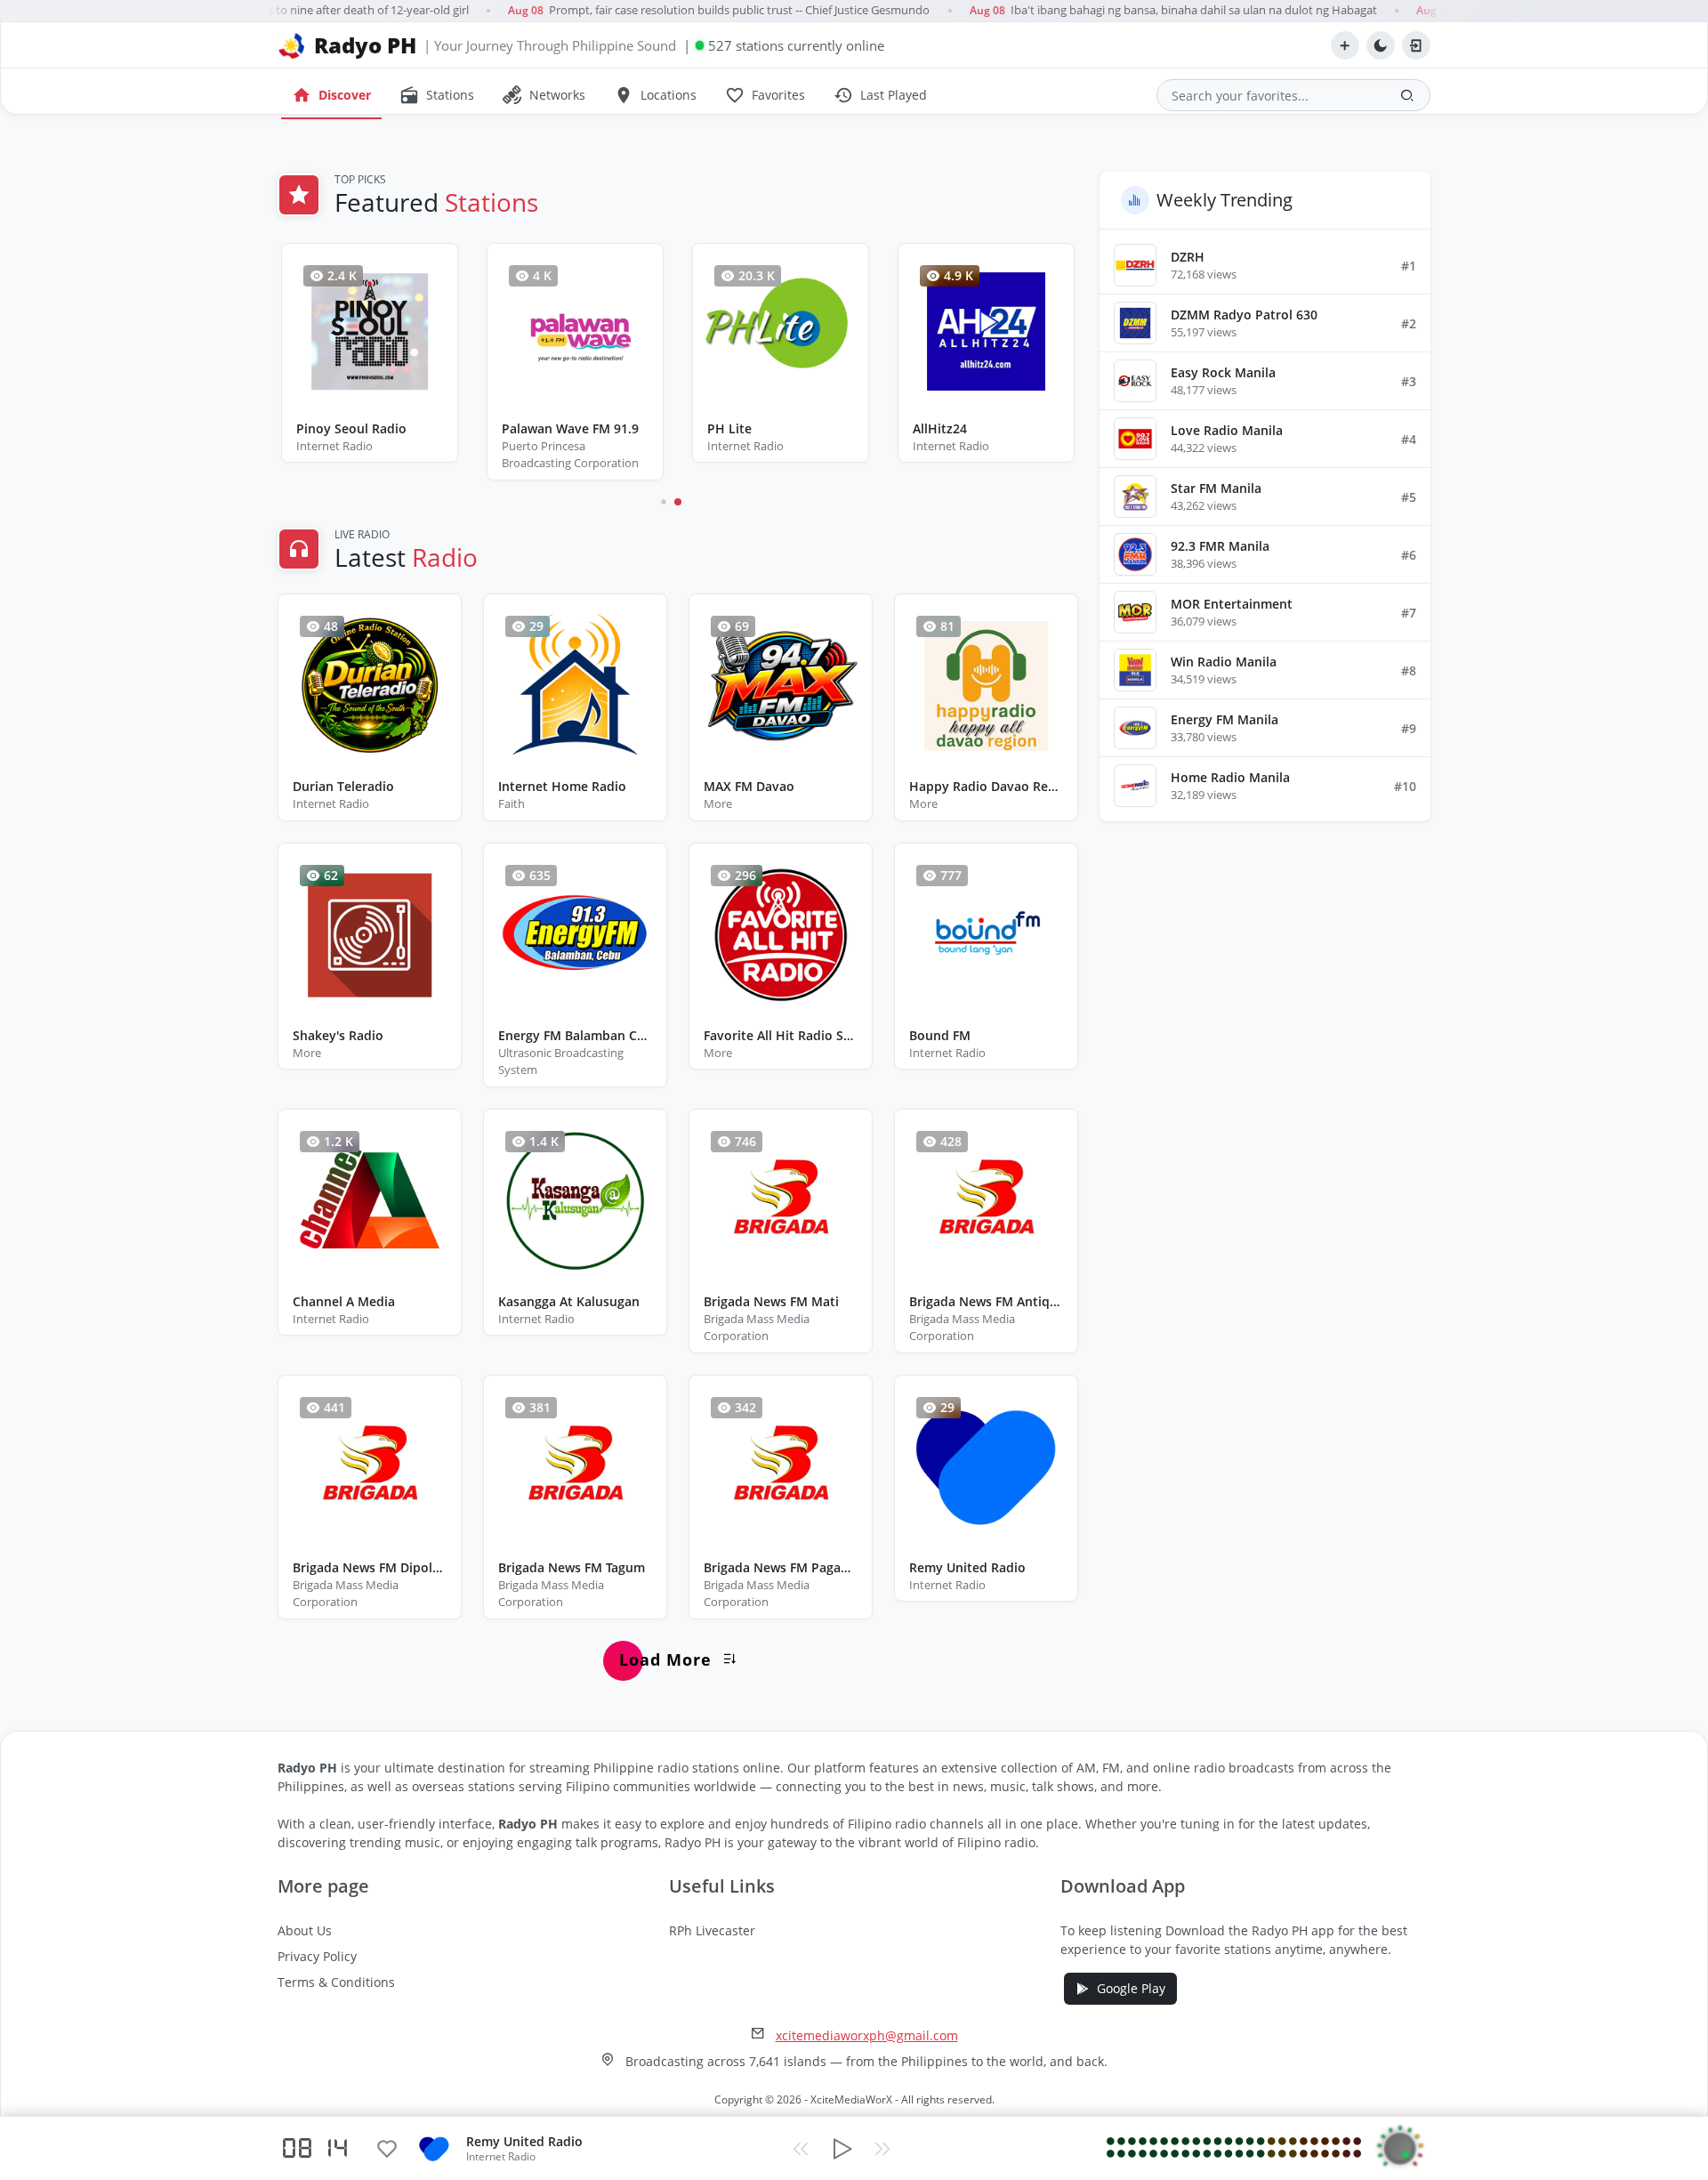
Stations (437, 95)
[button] (663, 501)
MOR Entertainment (1232, 604)
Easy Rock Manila (1223, 372)
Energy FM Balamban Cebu (575, 1035)
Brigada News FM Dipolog (370, 1567)
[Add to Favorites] (387, 2149)
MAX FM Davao (749, 786)
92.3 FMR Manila (1220, 546)
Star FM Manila (1216, 488)
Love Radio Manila (1227, 430)
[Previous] (801, 2149)
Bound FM (940, 1035)
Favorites (765, 95)
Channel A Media (344, 1301)
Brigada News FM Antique (986, 1301)
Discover (331, 95)
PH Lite (729, 428)
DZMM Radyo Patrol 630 (1244, 315)
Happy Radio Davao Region (986, 786)
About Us (305, 1930)
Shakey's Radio (338, 1035)
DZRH (1188, 257)
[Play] (842, 2149)
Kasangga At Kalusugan (569, 1301)
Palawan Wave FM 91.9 (570, 428)
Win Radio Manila (1224, 662)
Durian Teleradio (343, 786)
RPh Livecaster (712, 1930)
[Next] (882, 2149)
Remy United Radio (967, 1567)
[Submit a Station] (1345, 45)
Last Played (880, 95)
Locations (655, 95)
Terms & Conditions (336, 1982)
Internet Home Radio (562, 786)
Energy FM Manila (1225, 719)
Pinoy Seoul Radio (351, 428)
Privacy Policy (317, 1956)
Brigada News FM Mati (771, 1301)
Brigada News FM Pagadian (781, 1567)
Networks (544, 95)
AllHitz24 (940, 428)
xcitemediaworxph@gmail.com (867, 2035)
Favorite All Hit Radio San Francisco (781, 1035)
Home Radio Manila (1230, 777)
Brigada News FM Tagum (572, 1567)
